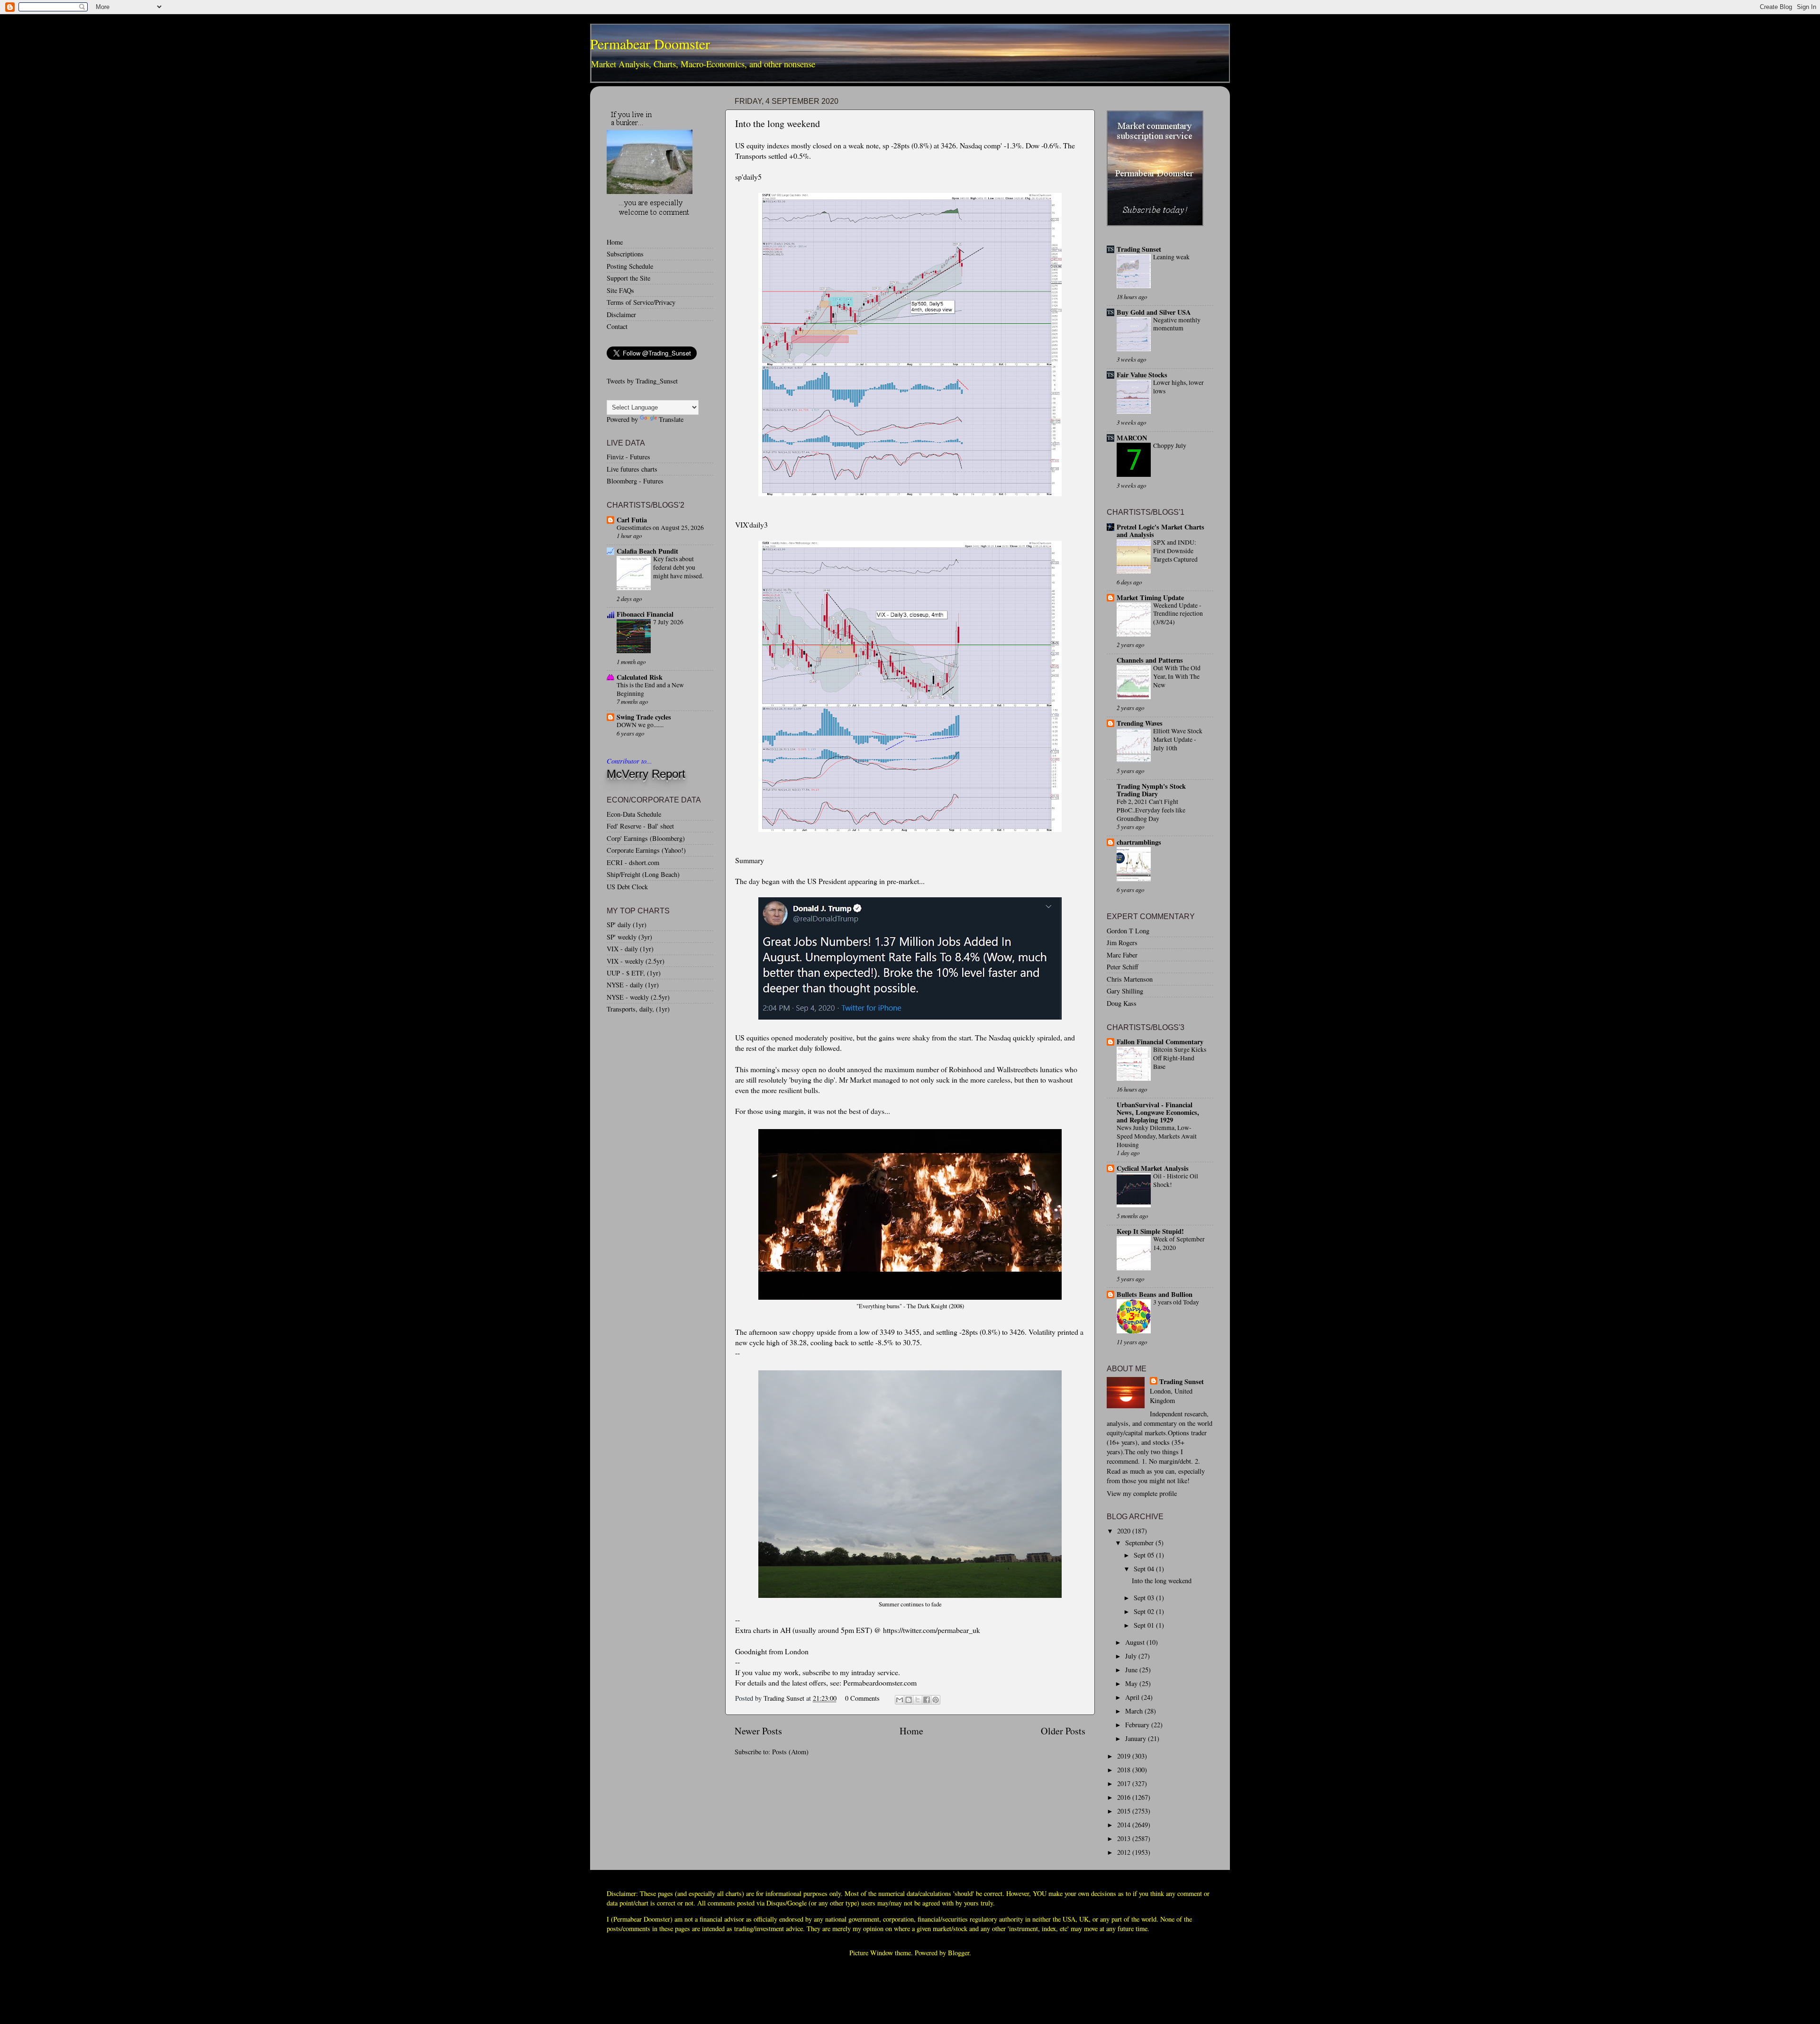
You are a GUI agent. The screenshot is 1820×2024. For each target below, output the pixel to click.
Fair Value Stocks (1142, 375)
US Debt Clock (627, 887)
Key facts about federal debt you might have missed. (678, 567)
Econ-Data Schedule (634, 814)
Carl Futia (632, 520)
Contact (617, 326)
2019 (1125, 1756)
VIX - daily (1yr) (630, 949)
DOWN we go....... (640, 725)
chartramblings (1139, 842)
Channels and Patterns (1150, 660)
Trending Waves (1140, 723)
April (1133, 1697)
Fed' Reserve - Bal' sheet (640, 826)
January (1137, 1738)
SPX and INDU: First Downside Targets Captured (1175, 551)
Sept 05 (1145, 1555)
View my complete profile (1142, 1493)
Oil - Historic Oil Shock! (1176, 1180)
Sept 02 (1145, 1611)
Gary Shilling (1125, 991)
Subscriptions (625, 254)
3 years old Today (1176, 1302)
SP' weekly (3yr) (629, 937)
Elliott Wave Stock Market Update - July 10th (1178, 739)
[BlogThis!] (909, 1700)
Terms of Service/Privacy (641, 302)
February (1138, 1725)
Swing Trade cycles (644, 717)
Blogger (959, 1953)
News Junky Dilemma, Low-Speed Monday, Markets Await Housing (1157, 1136)
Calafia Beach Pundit (647, 551)
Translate (671, 419)
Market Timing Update (1150, 597)
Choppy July (1170, 446)
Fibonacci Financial (645, 614)
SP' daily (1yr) (627, 925)
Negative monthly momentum (1177, 324)
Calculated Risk (640, 677)
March (1135, 1711)
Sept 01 (1145, 1625)
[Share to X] (918, 1700)
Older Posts (1063, 1731)
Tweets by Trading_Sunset (642, 381)
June (1132, 1670)
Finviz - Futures (628, 457)
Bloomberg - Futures (635, 481)
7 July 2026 (668, 622)
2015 (1125, 1811)
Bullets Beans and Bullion (1155, 1294)
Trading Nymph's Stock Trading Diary (1151, 790)
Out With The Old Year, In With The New (1177, 676)
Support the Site (628, 278)
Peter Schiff (1123, 967)
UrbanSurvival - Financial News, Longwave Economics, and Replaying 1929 (1158, 1112)
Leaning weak (1171, 257)
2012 (1125, 1852)
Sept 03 (1145, 1598)
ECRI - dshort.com (633, 862)
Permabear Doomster (650, 44)
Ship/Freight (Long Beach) (643, 874)
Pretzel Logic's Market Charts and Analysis (1160, 531)
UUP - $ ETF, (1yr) (634, 973)
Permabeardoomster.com (880, 1682)
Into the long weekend (778, 123)
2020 (1125, 1531)
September (1140, 1543)
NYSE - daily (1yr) (633, 985)
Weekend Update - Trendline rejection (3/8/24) (1178, 614)
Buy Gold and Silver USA (1154, 312)
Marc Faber (1122, 955)
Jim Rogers (1122, 943)
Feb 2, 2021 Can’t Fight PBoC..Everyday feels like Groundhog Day (1151, 810)
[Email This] (900, 1700)
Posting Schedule (630, 266)
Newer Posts (758, 1731)
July (1132, 1656)
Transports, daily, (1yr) (638, 1009)
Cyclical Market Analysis (1153, 1168)
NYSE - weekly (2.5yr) (638, 997)
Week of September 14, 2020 (1179, 1243)
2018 (1125, 1770)
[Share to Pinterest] (936, 1700)
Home (911, 1731)
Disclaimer (621, 315)
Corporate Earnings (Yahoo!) (646, 850)
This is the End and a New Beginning (650, 689)
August (1136, 1642)
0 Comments (862, 1698)
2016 (1125, 1797)
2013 (1125, 1838)
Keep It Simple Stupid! (1150, 1231)
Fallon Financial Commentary (1160, 1042)
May (1132, 1683)
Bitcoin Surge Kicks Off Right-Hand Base (1180, 1058)
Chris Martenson (1130, 979)
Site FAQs (620, 290)
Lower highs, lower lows (1178, 387)
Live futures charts (632, 469)
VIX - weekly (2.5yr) (636, 961)
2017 (1125, 1783)
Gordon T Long (1128, 931)
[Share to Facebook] (927, 1700)
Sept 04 (1145, 1569)
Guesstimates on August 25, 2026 (660, 528)
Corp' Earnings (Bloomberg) (646, 838)
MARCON (1132, 438)
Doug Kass (1122, 1003)
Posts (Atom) (790, 1752)
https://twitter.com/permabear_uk (932, 1630)
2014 (1125, 1825)
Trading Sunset (1139, 249)
